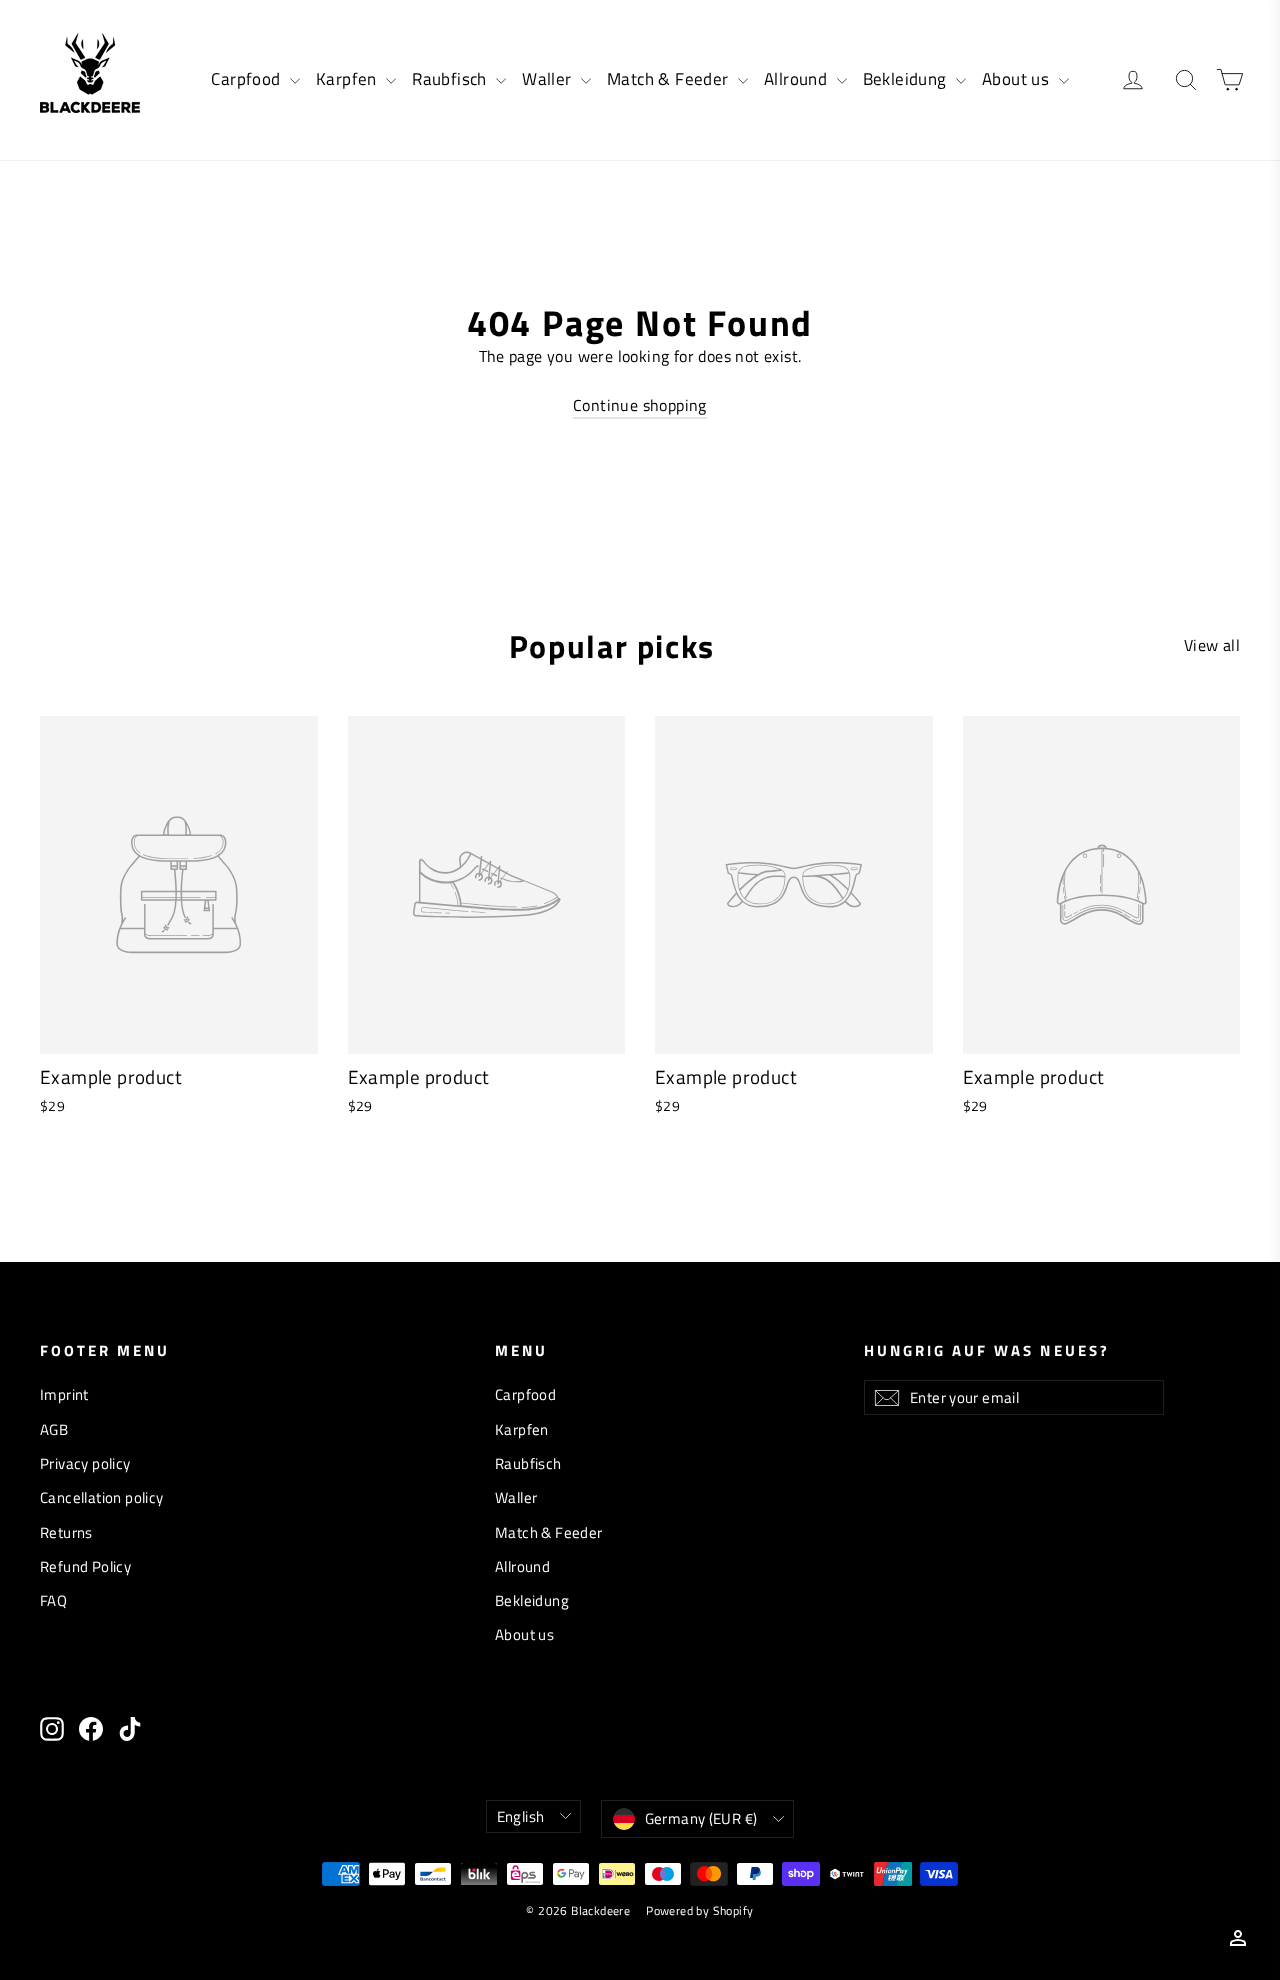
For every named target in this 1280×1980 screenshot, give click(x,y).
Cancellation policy (102, 1497)
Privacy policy (85, 1463)
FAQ (53, 1600)
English (521, 1816)
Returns (66, 1532)
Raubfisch (451, 79)
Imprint (64, 1394)
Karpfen (348, 79)
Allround (798, 79)
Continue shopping (640, 405)
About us (1018, 79)
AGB (54, 1429)
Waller (549, 79)
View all (1212, 645)
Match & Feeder (670, 79)
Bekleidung (907, 79)
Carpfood (248, 79)
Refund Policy (85, 1566)
